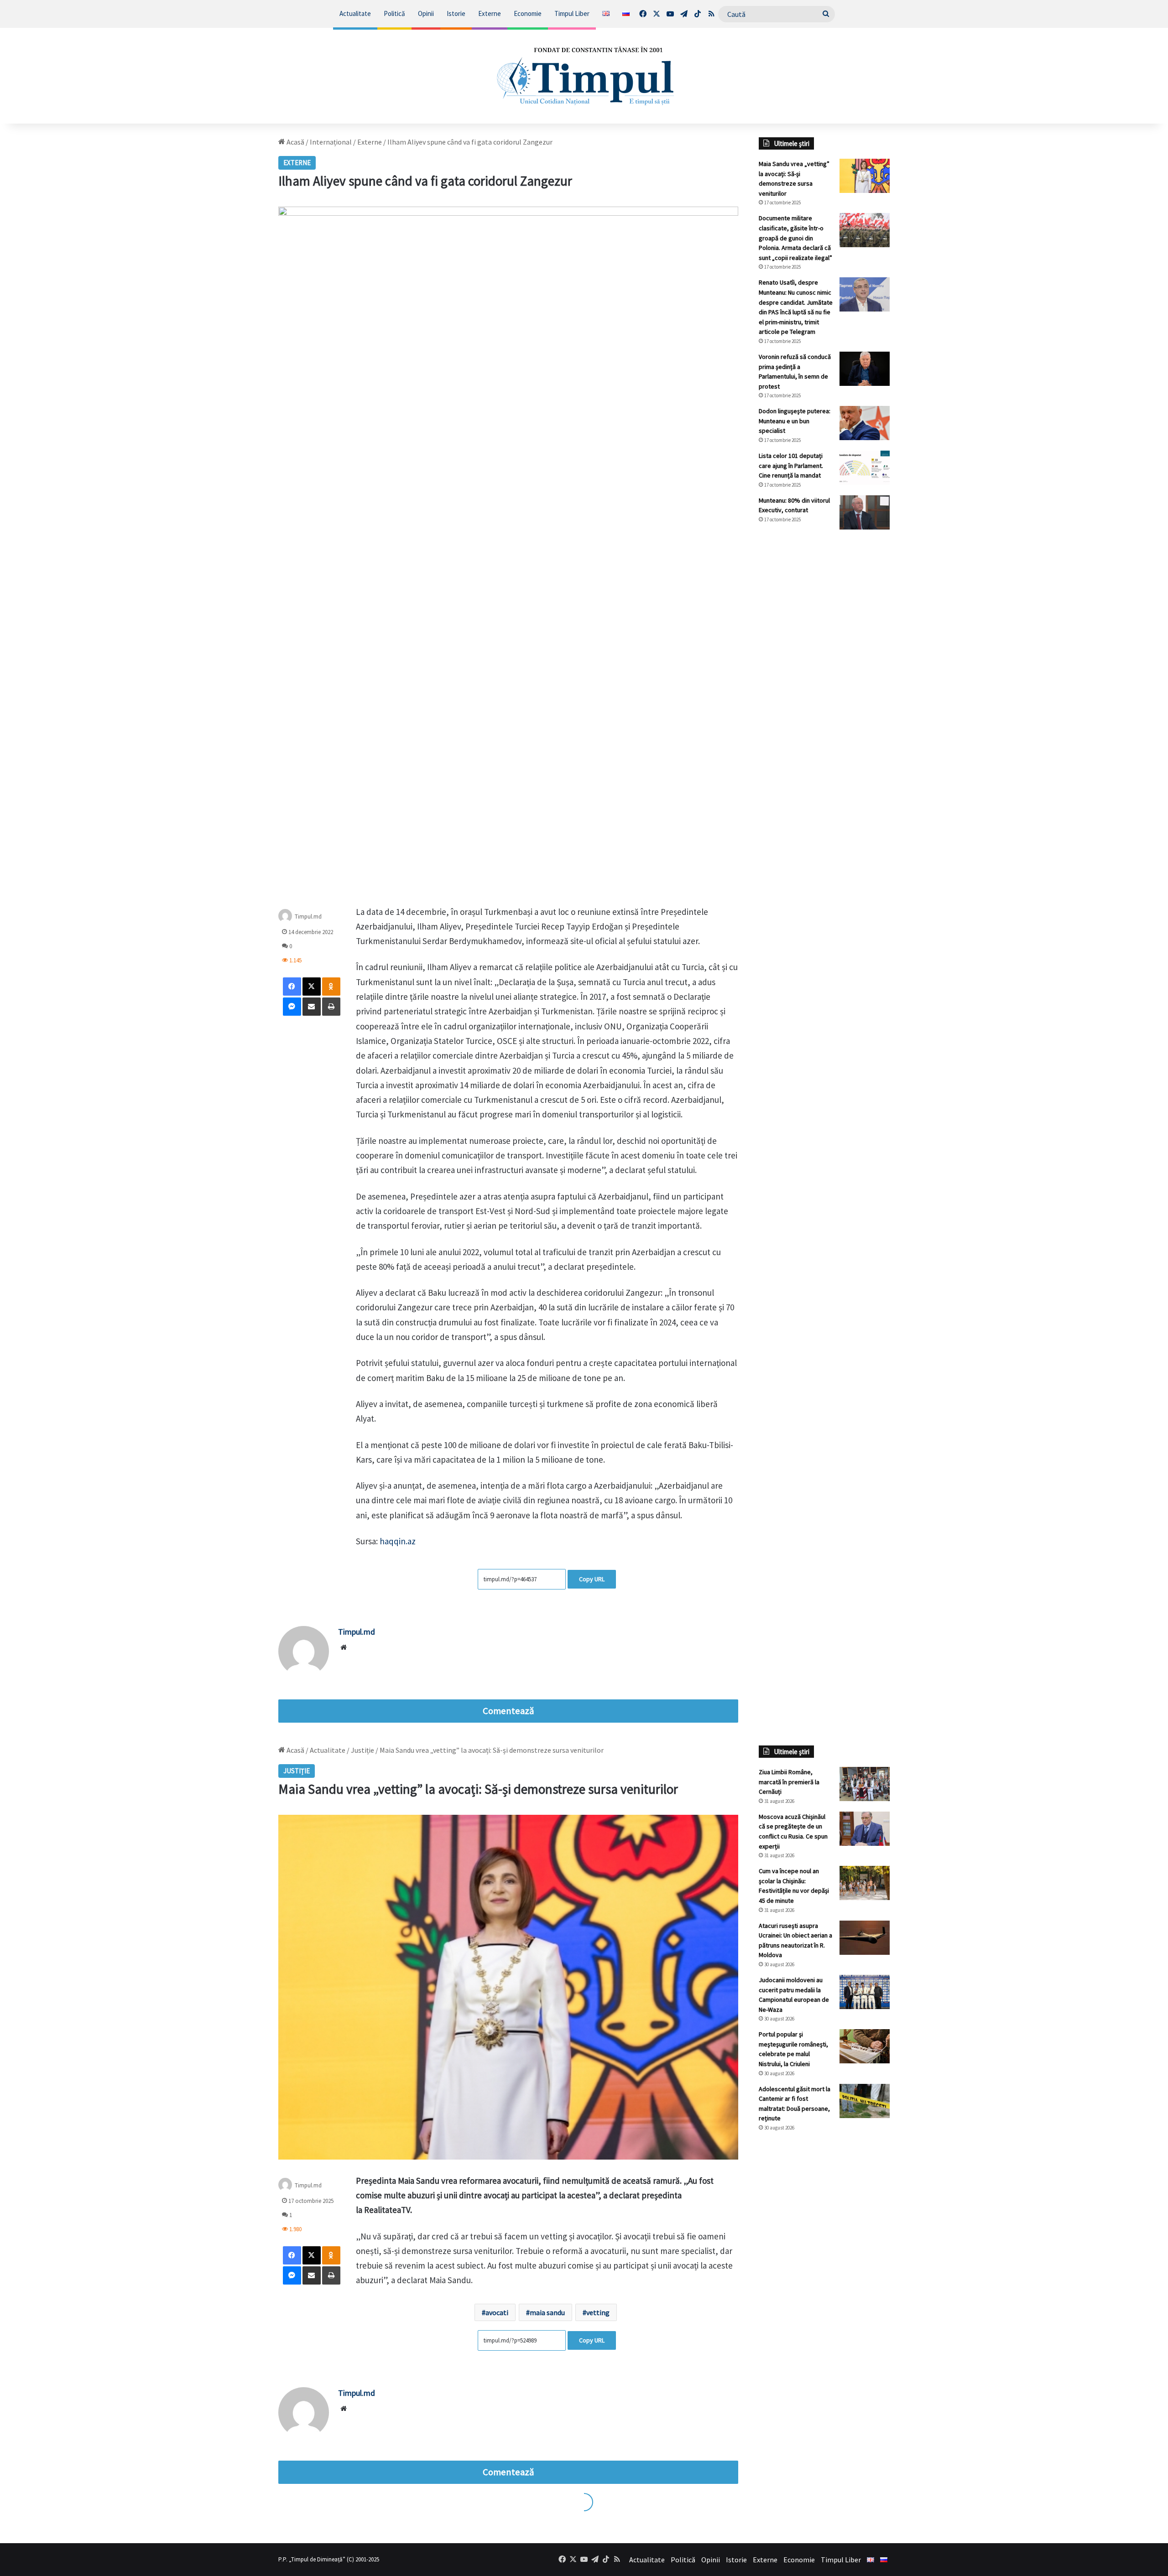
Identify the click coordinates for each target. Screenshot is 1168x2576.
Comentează (508, 1711)
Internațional (331, 142)
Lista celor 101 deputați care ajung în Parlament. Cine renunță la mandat (791, 465)
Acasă (295, 142)
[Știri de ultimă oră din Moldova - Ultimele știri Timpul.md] (584, 76)
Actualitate (355, 13)
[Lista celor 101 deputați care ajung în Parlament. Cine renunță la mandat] (865, 468)
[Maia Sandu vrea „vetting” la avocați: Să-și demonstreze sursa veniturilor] (865, 176)
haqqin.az (398, 1541)
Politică (394, 13)
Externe (490, 13)
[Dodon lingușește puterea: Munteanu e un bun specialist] (865, 423)
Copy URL (592, 1579)
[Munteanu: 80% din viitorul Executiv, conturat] (865, 512)
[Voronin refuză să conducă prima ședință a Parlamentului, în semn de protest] (865, 369)
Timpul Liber (572, 13)
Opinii (426, 13)
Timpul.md (308, 916)
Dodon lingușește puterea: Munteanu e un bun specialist (795, 421)
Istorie (456, 13)
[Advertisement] (824, 689)
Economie (528, 13)
